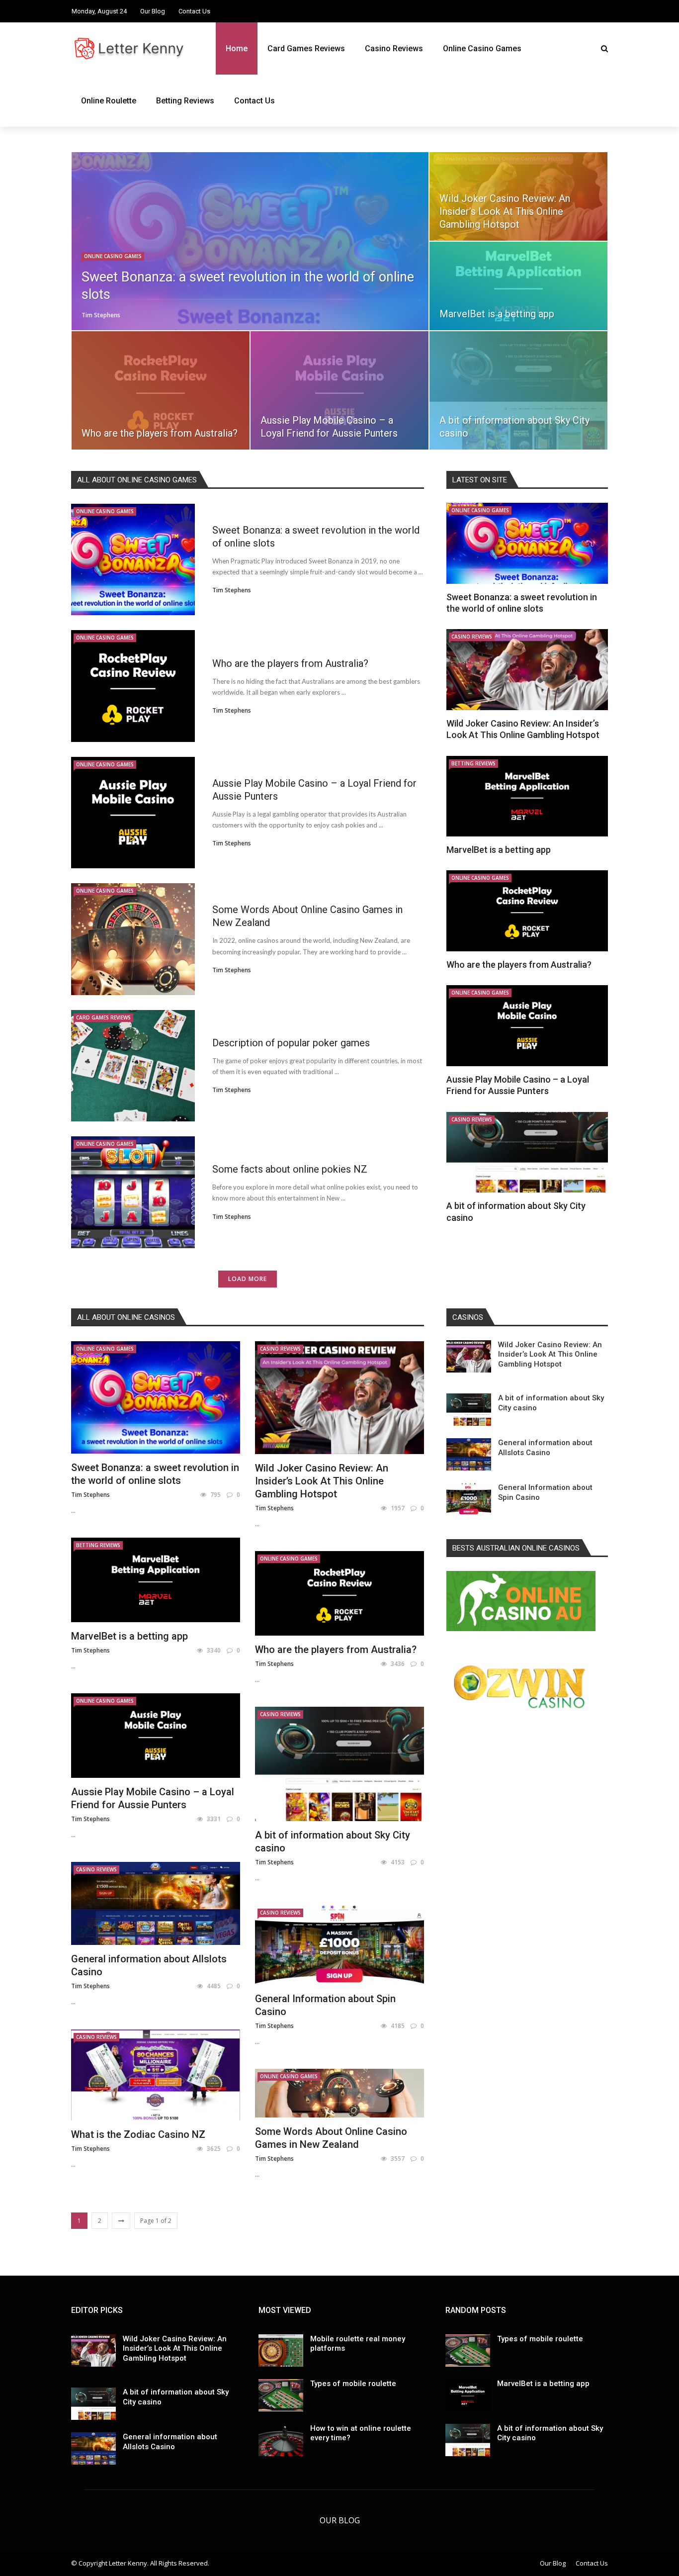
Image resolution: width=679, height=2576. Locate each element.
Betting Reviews (185, 101)
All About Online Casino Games (137, 480)
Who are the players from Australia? (290, 663)
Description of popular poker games (291, 1043)
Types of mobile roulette (353, 2384)
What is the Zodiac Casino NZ (138, 2134)
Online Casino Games (482, 48)
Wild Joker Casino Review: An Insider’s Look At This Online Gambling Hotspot (322, 1481)
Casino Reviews (394, 48)
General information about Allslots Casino (545, 1448)
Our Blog (153, 11)
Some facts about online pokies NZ (290, 1169)
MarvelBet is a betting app (499, 850)
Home (237, 48)
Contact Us (194, 11)
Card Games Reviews (306, 48)
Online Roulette (109, 101)
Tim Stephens (101, 315)
